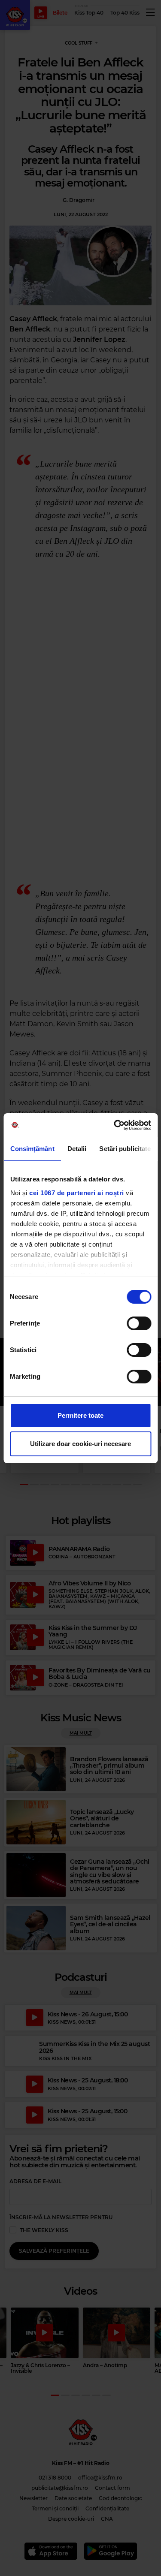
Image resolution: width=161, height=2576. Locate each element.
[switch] (139, 1323)
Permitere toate (80, 1415)
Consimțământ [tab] (32, 1149)
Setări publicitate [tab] (125, 1149)
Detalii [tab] (77, 1149)
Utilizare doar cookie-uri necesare (80, 1444)
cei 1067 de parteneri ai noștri (77, 1193)
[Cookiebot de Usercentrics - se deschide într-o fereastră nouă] (115, 1125)
